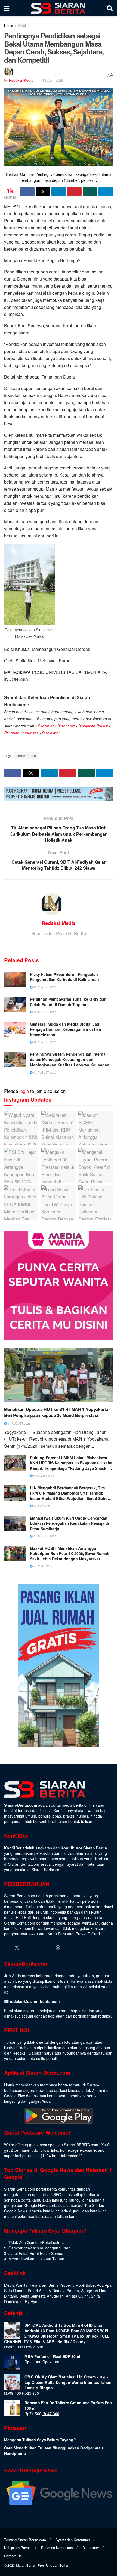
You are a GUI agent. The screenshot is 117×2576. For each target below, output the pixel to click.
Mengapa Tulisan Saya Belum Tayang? (40, 2440)
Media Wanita (16, 2285)
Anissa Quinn (77, 2296)
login (24, 1091)
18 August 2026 (44, 1042)
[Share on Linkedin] (59, 192)
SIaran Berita (25, 2565)
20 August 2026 (44, 1012)
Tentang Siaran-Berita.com (25, 2540)
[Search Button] (110, 8)
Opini (22, 25)
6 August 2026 (44, 1476)
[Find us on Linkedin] (38, 1948)
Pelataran (38, 2285)
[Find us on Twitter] (17, 1948)
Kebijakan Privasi (93, 726)
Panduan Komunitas (21, 733)
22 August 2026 (44, 987)
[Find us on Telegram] (68, 1948)
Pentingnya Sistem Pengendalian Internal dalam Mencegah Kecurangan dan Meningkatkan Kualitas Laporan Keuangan (70, 1059)
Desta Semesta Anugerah (41, 2296)
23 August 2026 (44, 1566)
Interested (70, 2156)
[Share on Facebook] (27, 192)
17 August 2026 (44, 1072)
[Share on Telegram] (106, 192)
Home (9, 25)
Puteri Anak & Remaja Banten (53, 2291)
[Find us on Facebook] (7, 1948)
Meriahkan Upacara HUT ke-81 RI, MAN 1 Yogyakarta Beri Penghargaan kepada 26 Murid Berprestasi (56, 1412)
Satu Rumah (15, 2291)
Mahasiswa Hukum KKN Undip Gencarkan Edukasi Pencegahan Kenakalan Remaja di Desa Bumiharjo (70, 1523)
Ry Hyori (32, 2301)
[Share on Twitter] (43, 192)
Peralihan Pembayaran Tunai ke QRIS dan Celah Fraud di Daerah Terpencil (68, 1002)
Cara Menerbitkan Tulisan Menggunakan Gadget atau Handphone (54, 2451)
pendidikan (27, 756)
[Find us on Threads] (58, 1948)
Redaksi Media (21, 80)
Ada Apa (104, 2285)
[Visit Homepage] (58, 8)
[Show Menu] (7, 8)
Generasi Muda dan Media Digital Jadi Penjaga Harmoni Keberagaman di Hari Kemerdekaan (66, 1029)
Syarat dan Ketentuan (56, 726)
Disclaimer (51, 733)
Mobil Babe (85, 2285)
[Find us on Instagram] (27, 1948)
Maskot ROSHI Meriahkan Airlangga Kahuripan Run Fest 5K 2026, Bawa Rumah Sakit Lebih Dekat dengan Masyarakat (70, 1554)
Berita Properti (61, 2285)
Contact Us (13, 2556)
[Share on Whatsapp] (90, 192)
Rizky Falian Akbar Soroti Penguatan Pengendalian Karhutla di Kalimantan (64, 977)
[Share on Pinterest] (74, 192)
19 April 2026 (53, 80)
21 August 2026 (44, 1536)
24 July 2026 (42, 1506)
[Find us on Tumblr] (48, 1948)
